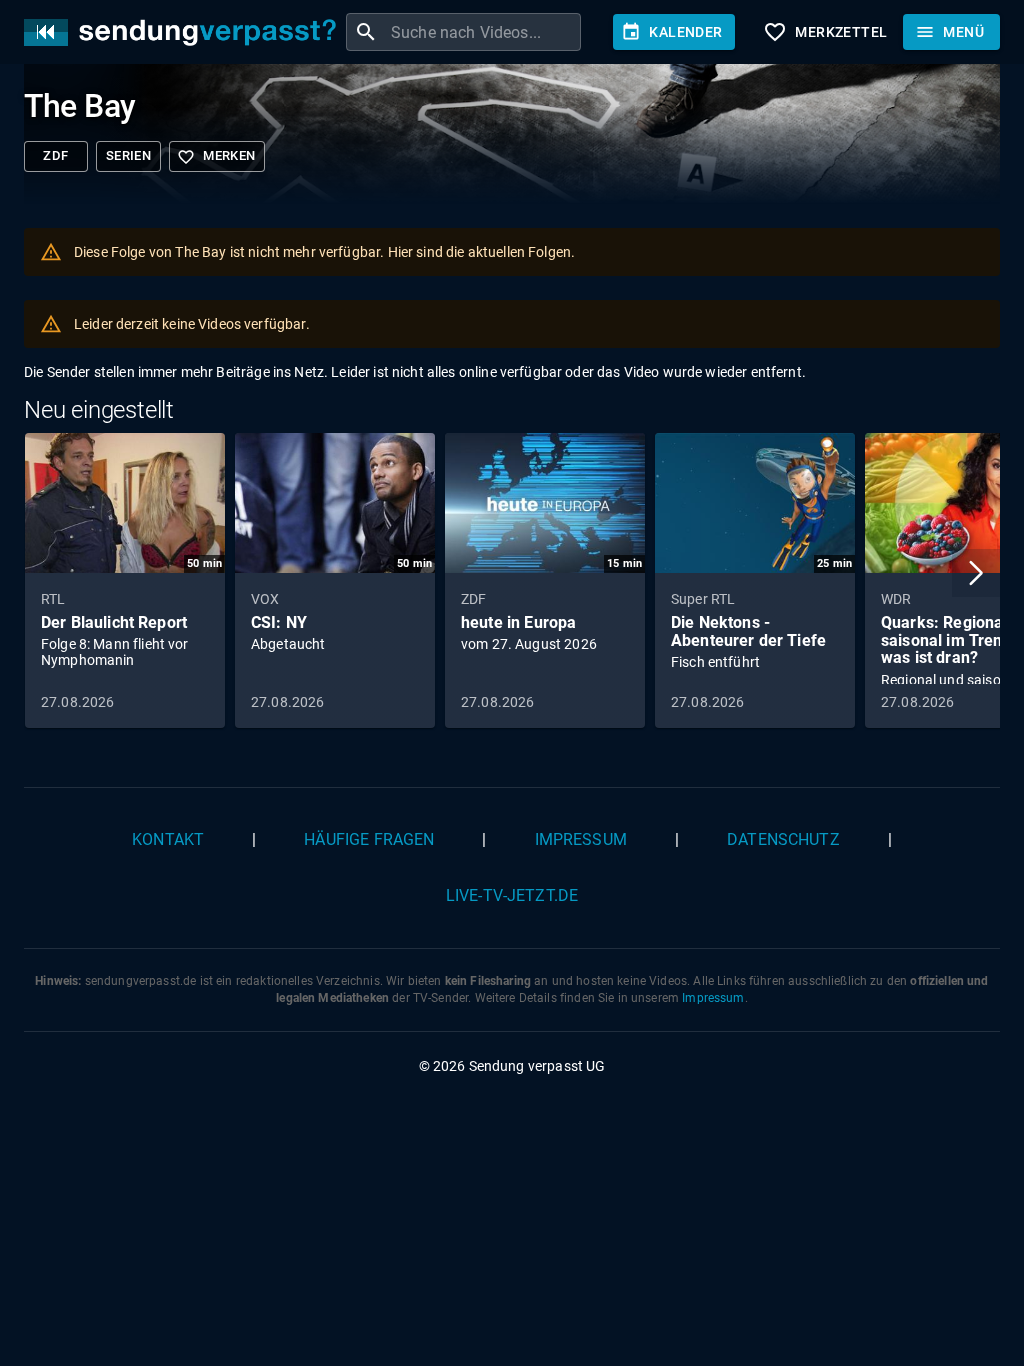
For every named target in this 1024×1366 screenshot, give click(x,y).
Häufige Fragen (369, 839)
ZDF (55, 155)
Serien (128, 155)
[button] (976, 573)
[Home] (185, 32)
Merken (216, 157)
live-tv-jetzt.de (512, 895)
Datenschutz (783, 839)
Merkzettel (825, 32)
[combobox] (483, 32)
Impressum (581, 839)
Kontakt (168, 839)
